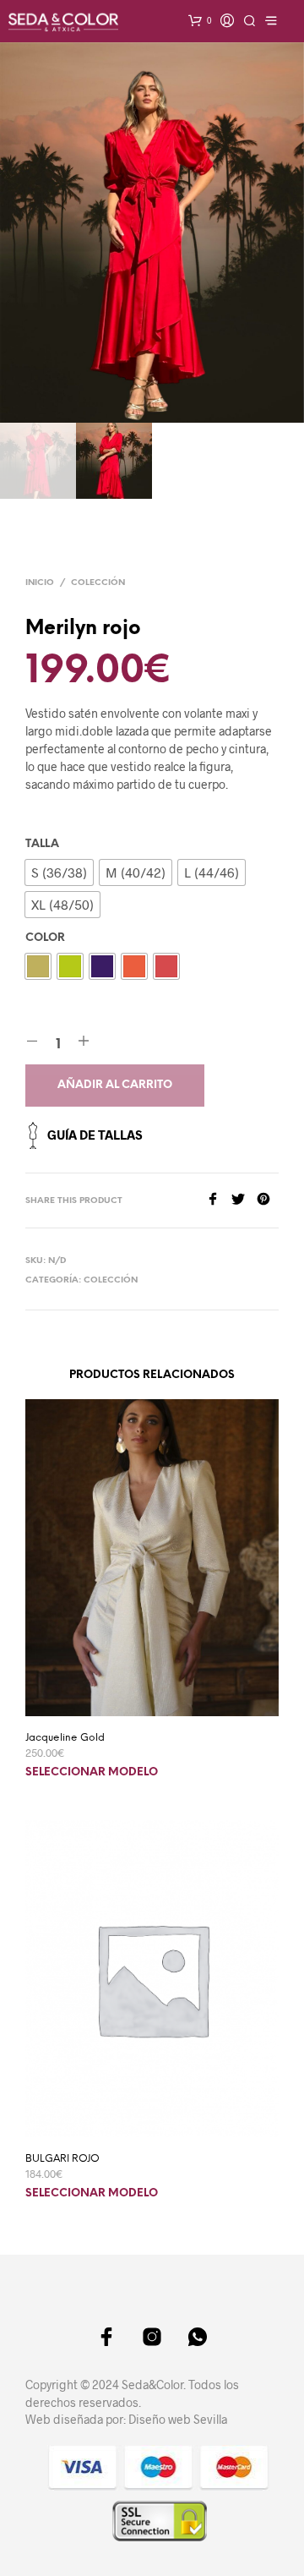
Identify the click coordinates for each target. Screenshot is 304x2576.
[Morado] (102, 966)
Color (45, 938)
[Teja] (166, 966)
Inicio (40, 583)
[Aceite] (38, 966)
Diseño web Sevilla (178, 2419)
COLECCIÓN (98, 583)
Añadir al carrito (115, 1085)
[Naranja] (134, 966)
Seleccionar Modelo (92, 1772)
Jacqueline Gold (65, 1738)
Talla (42, 844)
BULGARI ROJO (62, 2159)
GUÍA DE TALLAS (95, 1135)
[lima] (70, 966)
